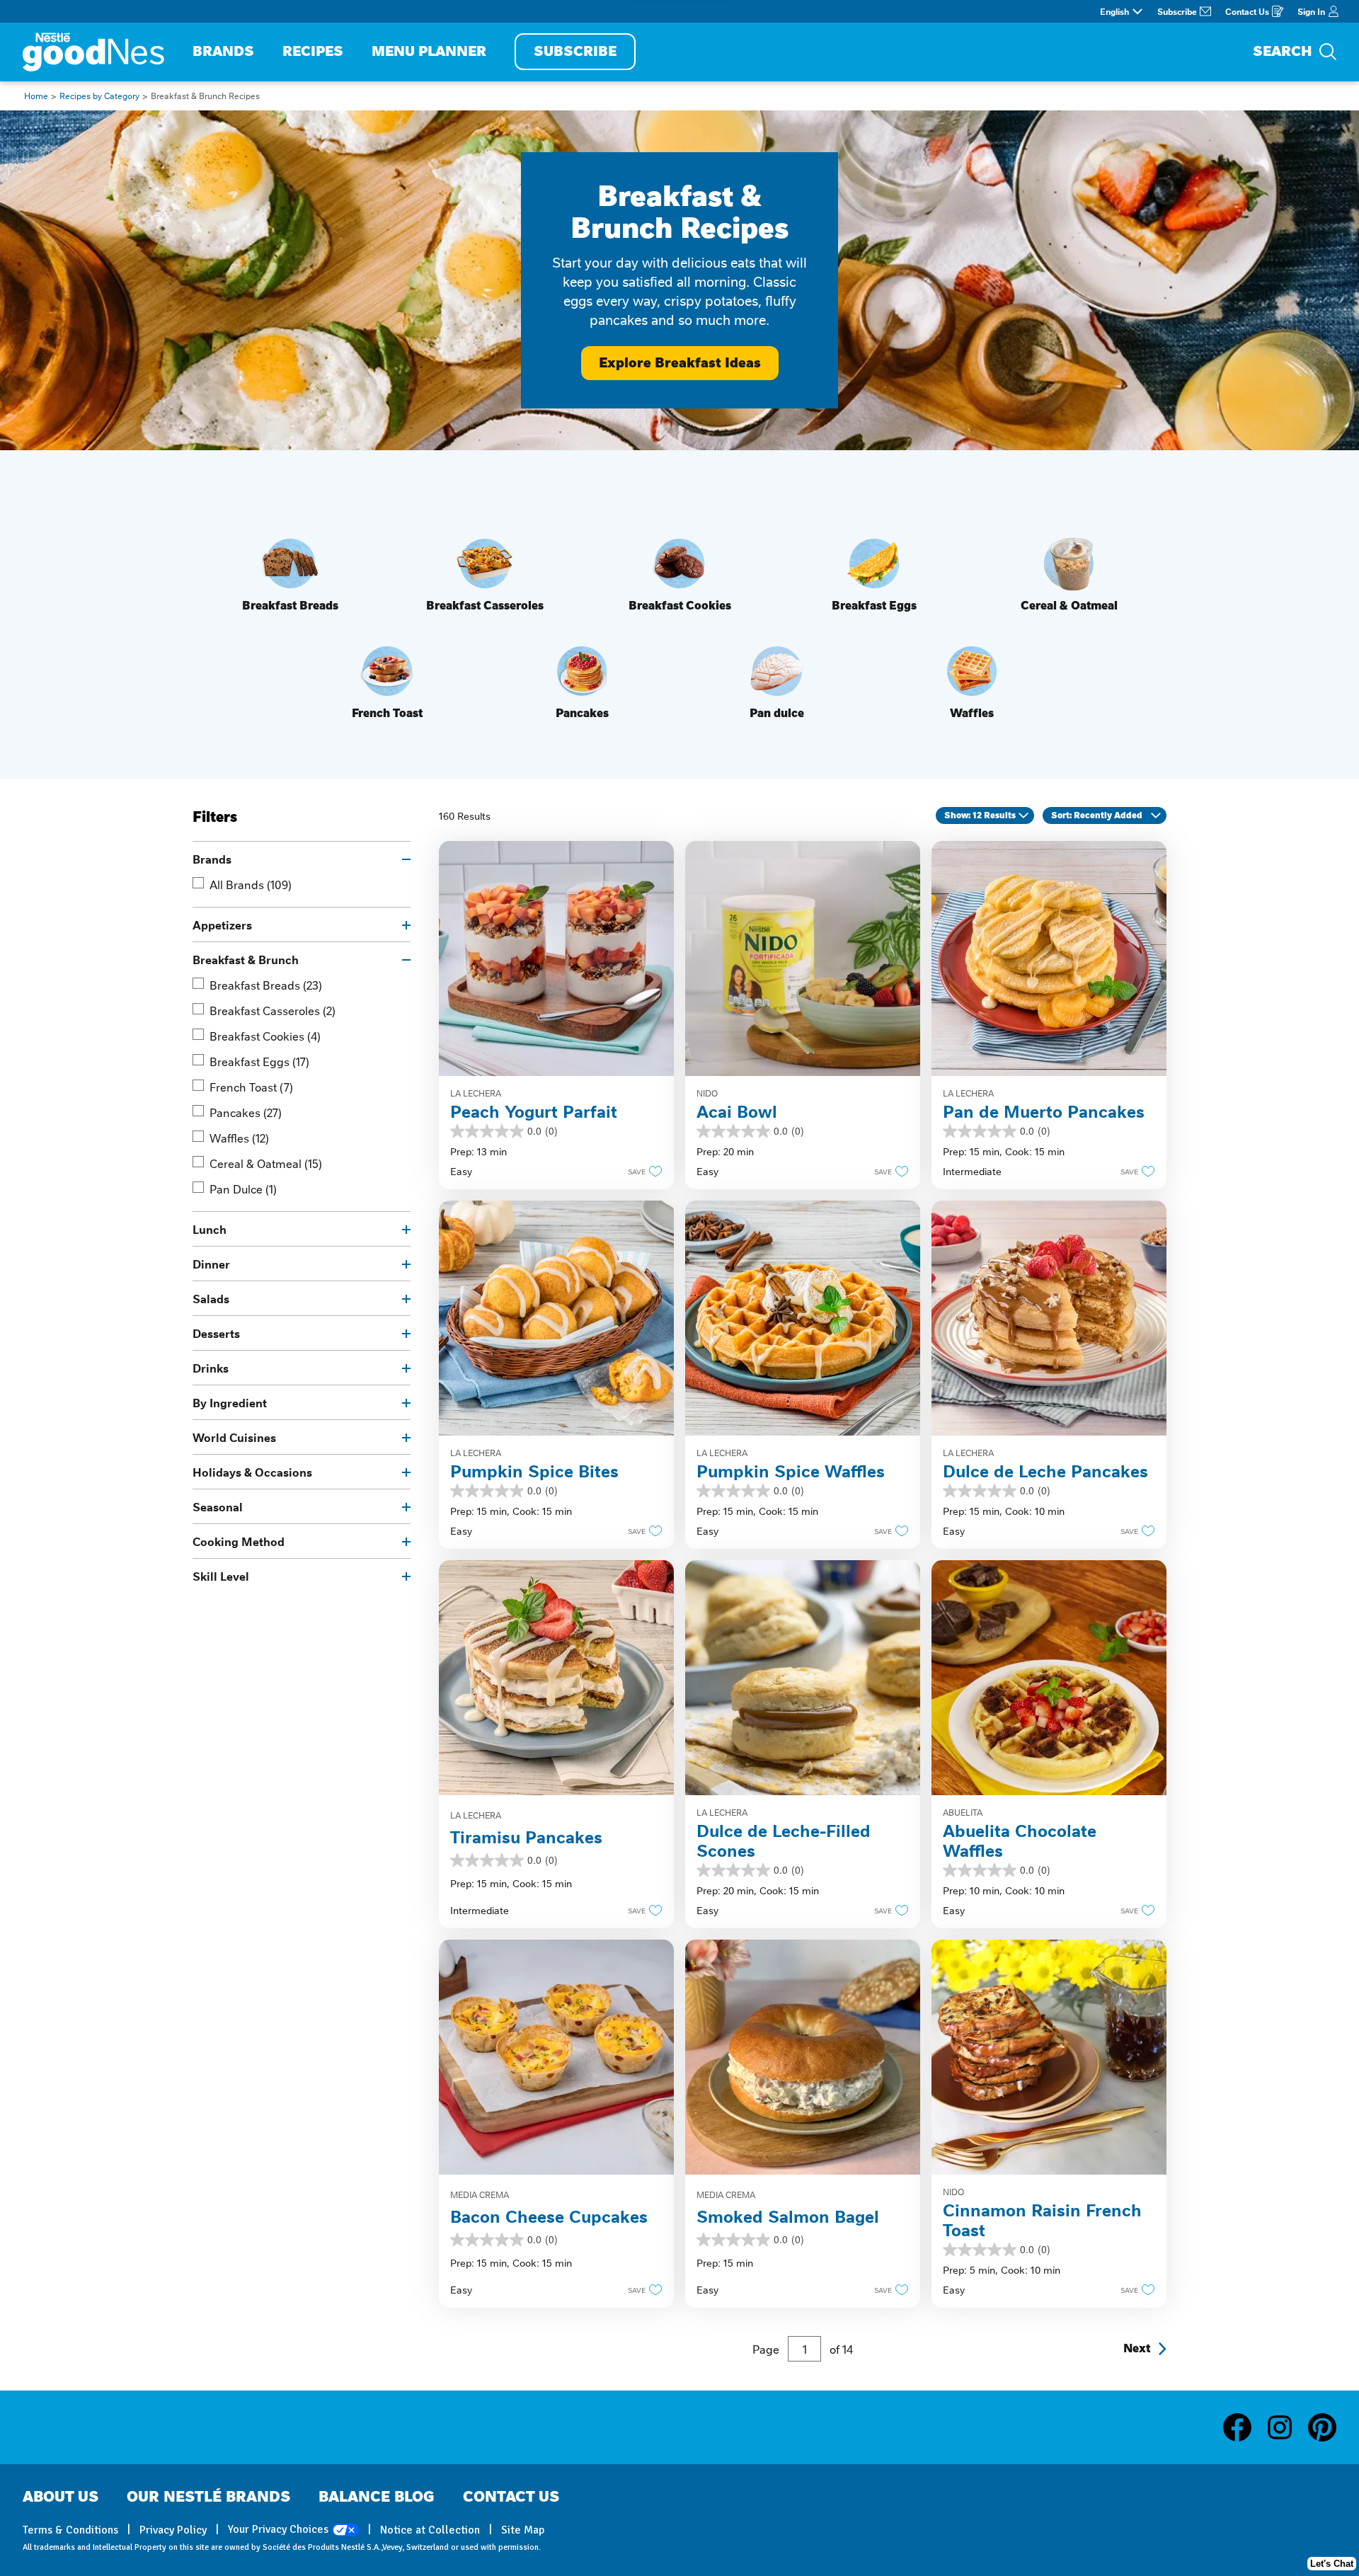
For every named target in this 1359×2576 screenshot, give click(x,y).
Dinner (211, 1264)
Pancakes (246, 1112)
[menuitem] (223, 52)
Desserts (216, 1333)
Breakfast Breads (266, 985)
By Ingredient (230, 1402)
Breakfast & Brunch (246, 959)
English (1114, 11)
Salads (211, 1298)
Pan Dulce (243, 1189)
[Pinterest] (1322, 2427)
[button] (641, 1171)
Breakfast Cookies (265, 1036)
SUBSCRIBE (575, 51)
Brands (212, 859)
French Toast (251, 1087)
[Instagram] (1287, 2427)
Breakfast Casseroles (273, 1010)
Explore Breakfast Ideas (680, 363)
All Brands (251, 884)
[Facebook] (1244, 2427)
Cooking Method (239, 1541)
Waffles (239, 1138)
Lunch (210, 1229)
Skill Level (221, 1576)
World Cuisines (234, 1437)
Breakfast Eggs (259, 1061)
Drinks (211, 1368)
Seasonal (218, 1506)
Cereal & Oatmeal (266, 1163)
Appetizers (222, 925)
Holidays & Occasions (252, 1472)
